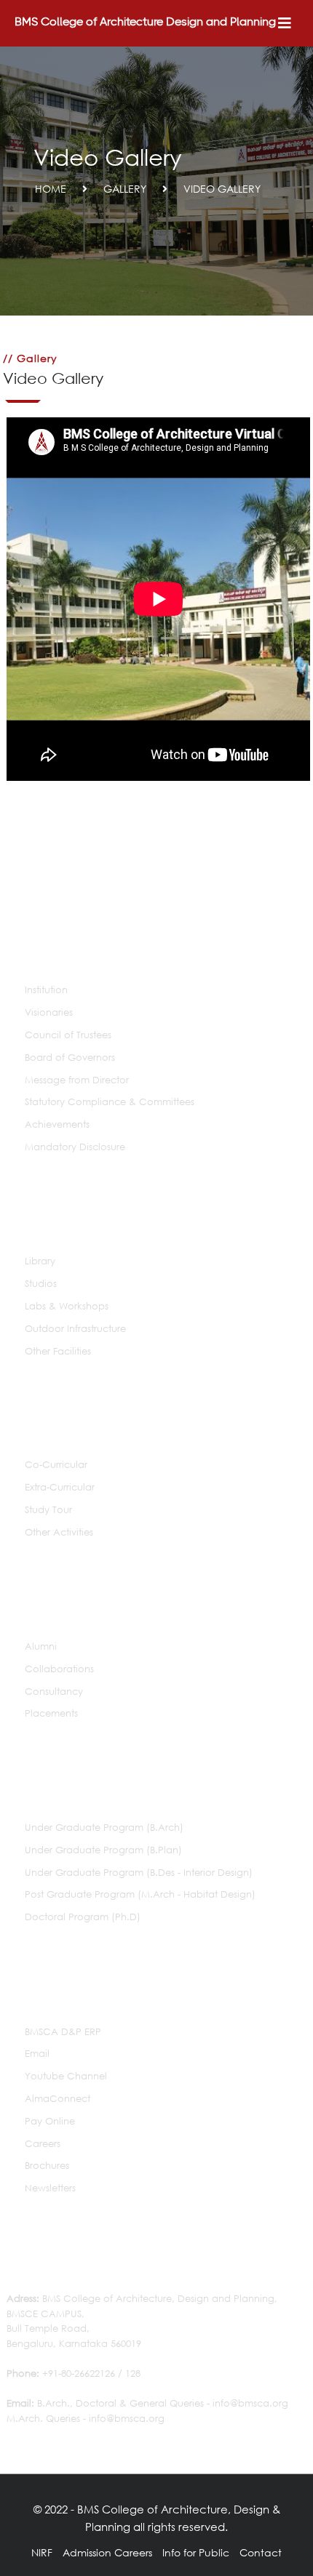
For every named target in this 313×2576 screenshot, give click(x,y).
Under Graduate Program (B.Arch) (104, 1827)
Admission (87, 2552)
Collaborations (59, 1669)
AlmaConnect (58, 2099)
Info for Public (196, 2552)
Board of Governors (70, 1058)
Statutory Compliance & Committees (110, 1102)
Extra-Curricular (60, 1487)
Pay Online (50, 2121)
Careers (43, 2144)
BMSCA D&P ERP (63, 2032)
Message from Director (77, 1080)
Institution (46, 990)
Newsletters (50, 2188)
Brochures (47, 2166)
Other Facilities (58, 1351)
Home (51, 189)
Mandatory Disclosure (75, 1147)
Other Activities (59, 1532)
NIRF (42, 2552)
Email (37, 2054)
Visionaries (49, 1012)
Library (40, 1261)
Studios (41, 1284)
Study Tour (48, 1510)
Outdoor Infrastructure (75, 1329)
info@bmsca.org (250, 2403)
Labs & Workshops (67, 1306)
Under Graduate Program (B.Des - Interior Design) (139, 1873)
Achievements (57, 1124)
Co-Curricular (56, 1465)
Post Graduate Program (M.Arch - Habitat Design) (140, 1894)
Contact (261, 2552)
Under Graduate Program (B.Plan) (103, 1850)
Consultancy (54, 1692)
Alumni (41, 1646)
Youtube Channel (66, 2076)
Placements (51, 1713)
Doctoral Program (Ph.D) (83, 1917)
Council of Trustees (68, 1035)
